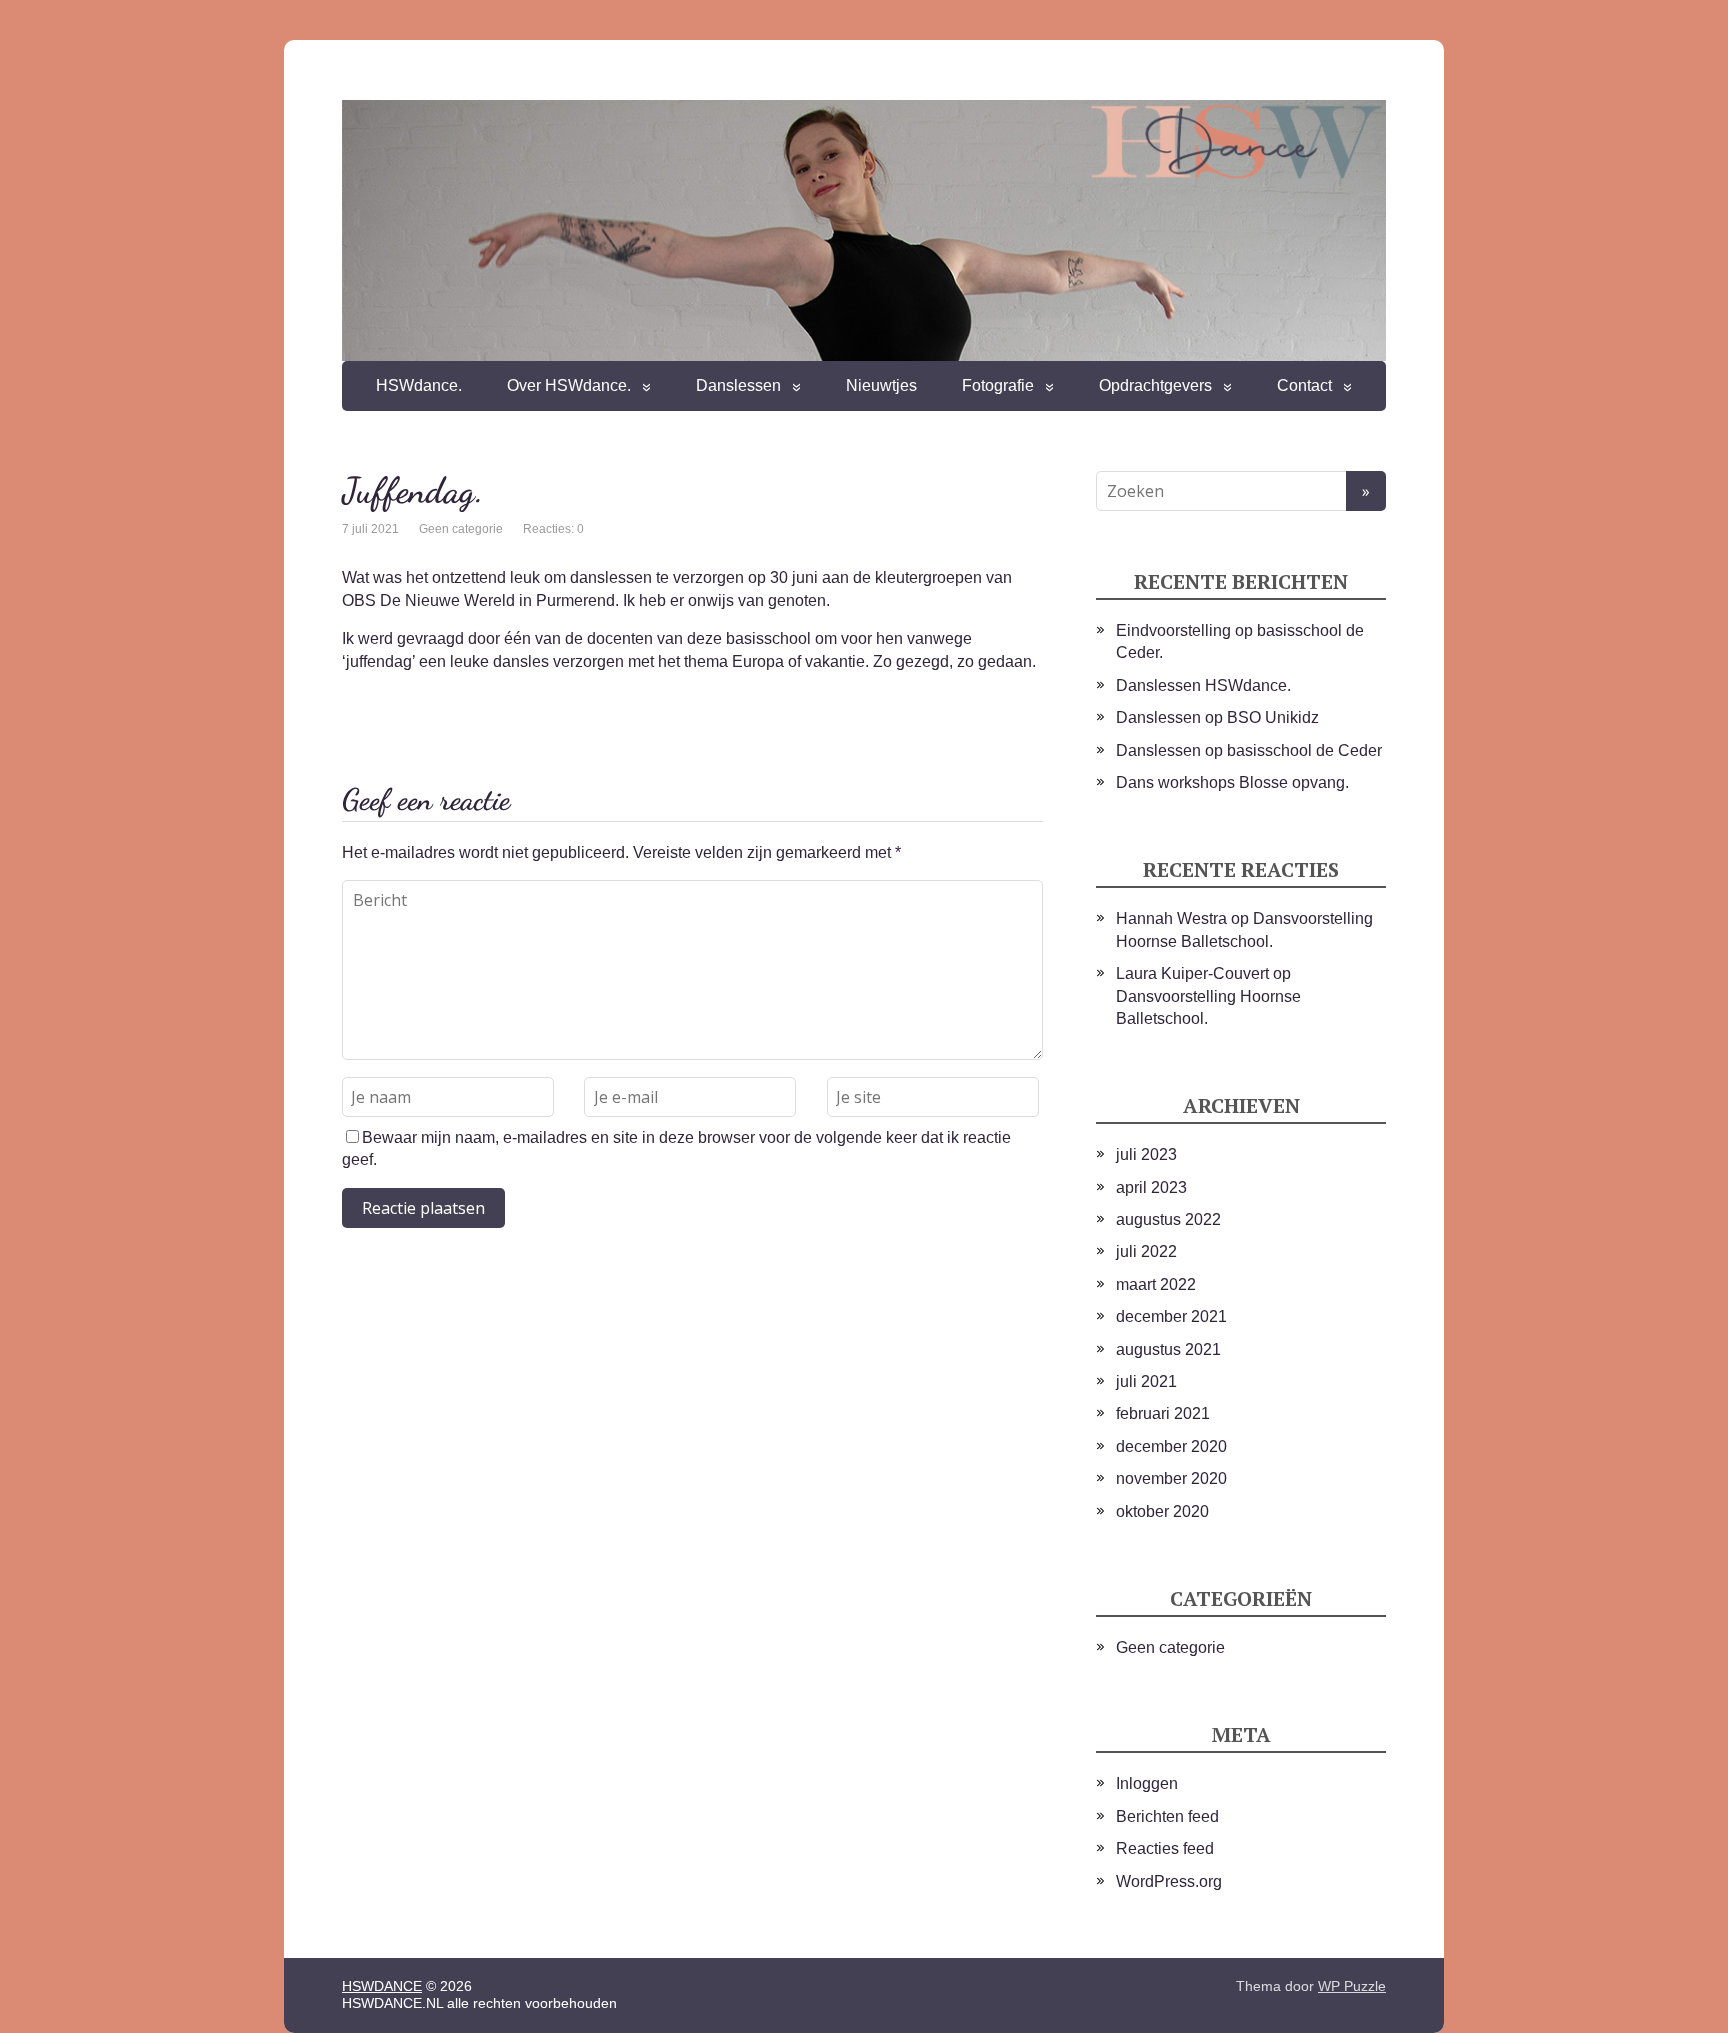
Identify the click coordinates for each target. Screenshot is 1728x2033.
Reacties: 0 (553, 529)
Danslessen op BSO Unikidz (1217, 717)
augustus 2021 (1168, 1349)
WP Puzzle (1352, 1986)
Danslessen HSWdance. (1203, 685)
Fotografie (998, 385)
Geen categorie (461, 529)
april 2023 (1151, 1187)
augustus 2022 (1168, 1219)
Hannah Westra (1171, 918)
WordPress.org (1169, 1881)
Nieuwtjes (881, 385)
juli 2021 (1146, 1381)
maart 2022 (1156, 1284)
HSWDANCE (382, 1986)
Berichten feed (1167, 1816)
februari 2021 (1163, 1413)
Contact (1304, 385)
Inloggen (1147, 1783)
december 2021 (1171, 1316)
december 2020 (1171, 1446)
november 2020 (1171, 1478)
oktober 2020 (1162, 1511)
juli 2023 (1146, 1154)
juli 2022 (1146, 1251)
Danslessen (738, 385)
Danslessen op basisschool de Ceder (1249, 750)
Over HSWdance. (569, 385)
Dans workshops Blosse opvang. (1232, 782)
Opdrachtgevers (1155, 385)
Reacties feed (1165, 1848)
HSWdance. (419, 385)
